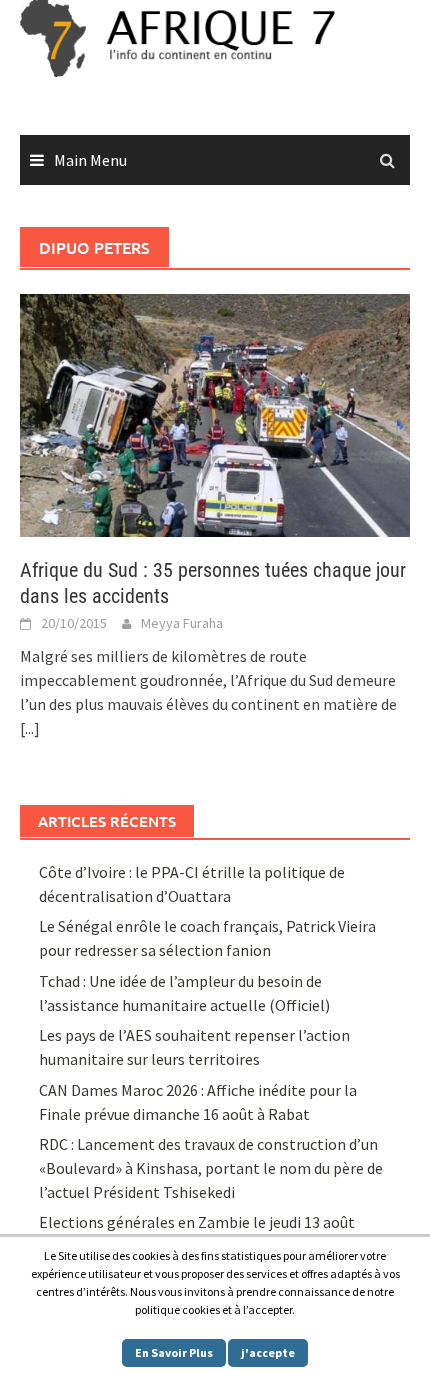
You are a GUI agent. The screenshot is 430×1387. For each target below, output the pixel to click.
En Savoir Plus (174, 1352)
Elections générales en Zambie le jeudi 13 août (198, 1222)
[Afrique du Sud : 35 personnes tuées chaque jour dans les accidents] (215, 413)
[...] (30, 728)
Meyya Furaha (182, 623)
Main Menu (90, 160)
